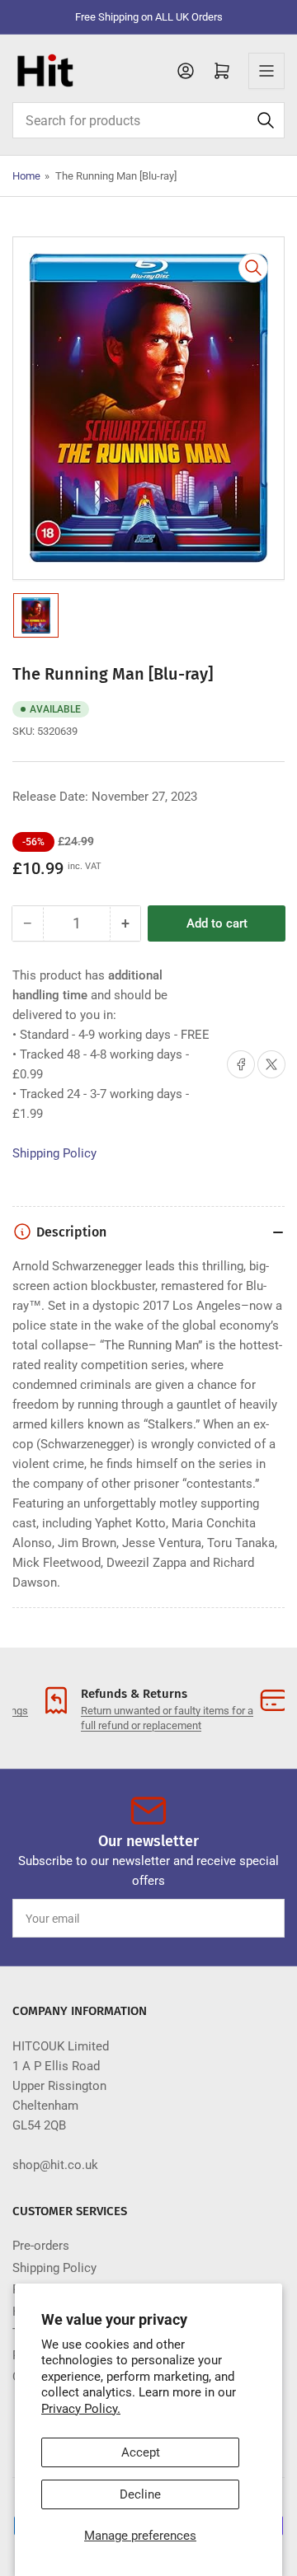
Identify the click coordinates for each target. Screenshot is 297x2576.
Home (26, 176)
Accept (141, 2452)
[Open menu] (266, 71)
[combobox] (148, 120)
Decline (140, 2494)
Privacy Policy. (81, 2409)
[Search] (266, 120)
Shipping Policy (54, 1153)
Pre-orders (41, 2246)
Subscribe (242, 1919)
